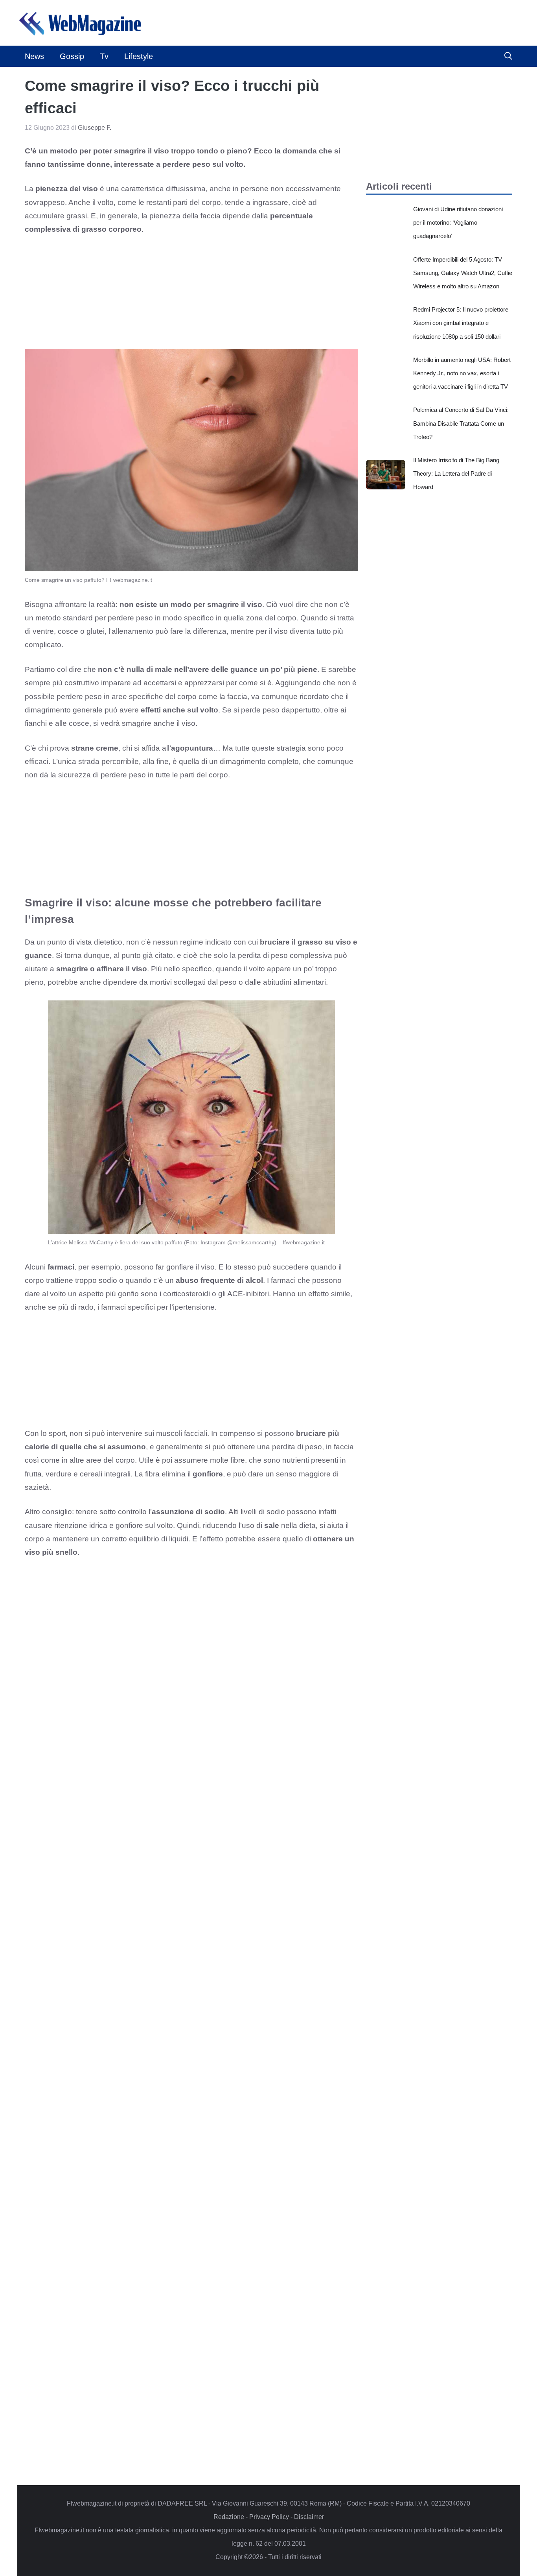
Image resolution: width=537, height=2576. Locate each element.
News (34, 56)
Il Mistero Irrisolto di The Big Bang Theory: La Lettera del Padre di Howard (456, 473)
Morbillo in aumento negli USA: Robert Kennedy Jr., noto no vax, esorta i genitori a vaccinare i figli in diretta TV (462, 373)
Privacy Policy (269, 2517)
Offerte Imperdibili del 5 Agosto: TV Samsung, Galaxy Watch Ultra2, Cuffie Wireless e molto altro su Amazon (463, 273)
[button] (508, 56)
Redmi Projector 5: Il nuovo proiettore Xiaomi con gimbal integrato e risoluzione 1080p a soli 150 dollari (461, 323)
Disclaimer (309, 2517)
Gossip (72, 56)
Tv (104, 56)
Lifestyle (139, 56)
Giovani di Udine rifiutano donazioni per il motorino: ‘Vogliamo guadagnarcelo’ (458, 222)
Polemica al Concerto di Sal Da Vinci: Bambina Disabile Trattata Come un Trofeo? (461, 423)
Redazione (229, 2517)
